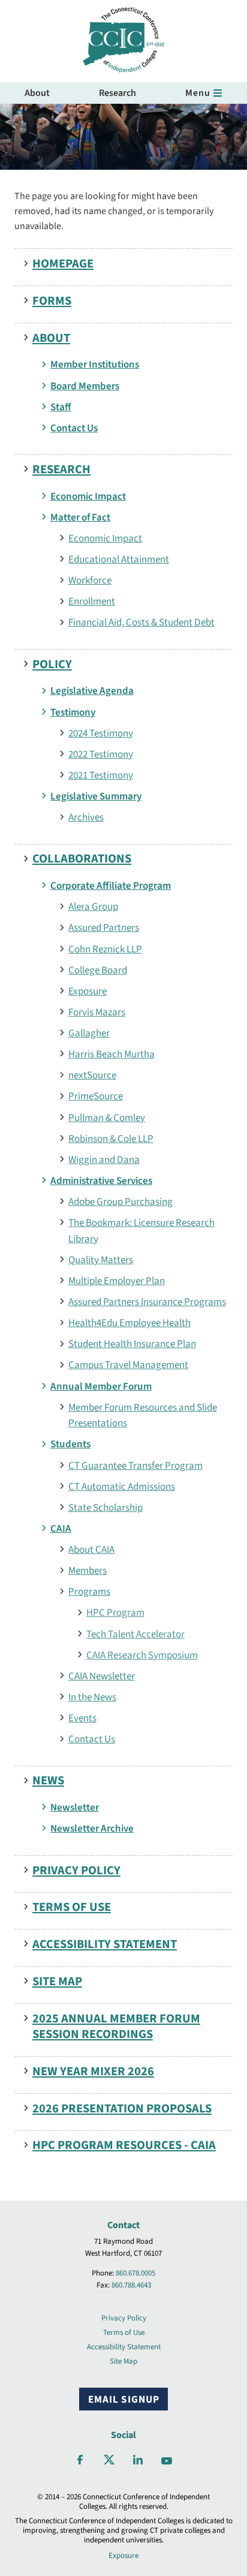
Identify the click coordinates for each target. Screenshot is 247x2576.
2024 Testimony (101, 733)
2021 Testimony (101, 775)
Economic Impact (88, 496)
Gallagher (89, 1033)
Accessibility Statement (105, 1944)
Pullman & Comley (107, 1118)
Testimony (73, 712)
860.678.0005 (135, 2273)
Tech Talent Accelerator (135, 1634)
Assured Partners (104, 928)
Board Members (85, 386)
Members (88, 1570)
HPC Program (115, 1612)
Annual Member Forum (101, 1386)
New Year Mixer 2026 (93, 2071)
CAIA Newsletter (102, 1676)
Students (70, 1444)
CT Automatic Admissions (122, 1487)
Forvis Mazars (97, 1012)
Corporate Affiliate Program (111, 886)
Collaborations (82, 859)
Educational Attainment (119, 559)
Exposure (88, 991)
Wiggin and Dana (104, 1160)
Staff (61, 407)
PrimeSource (96, 1096)
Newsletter (75, 1807)
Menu (198, 93)
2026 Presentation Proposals (122, 2108)
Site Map (57, 1981)
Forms (52, 301)
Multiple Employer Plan (117, 1281)
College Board (98, 970)
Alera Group (93, 907)
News (48, 1780)
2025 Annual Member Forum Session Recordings (116, 2027)
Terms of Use (72, 1907)
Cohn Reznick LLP (105, 949)
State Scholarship (106, 1508)
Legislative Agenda (92, 691)
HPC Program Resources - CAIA (124, 2145)
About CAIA (91, 1549)
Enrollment (92, 601)
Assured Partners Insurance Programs (147, 1302)
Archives (86, 817)
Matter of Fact (80, 517)
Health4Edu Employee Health (129, 1323)
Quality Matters (101, 1260)
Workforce (90, 580)
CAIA (61, 1529)
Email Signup (124, 2399)
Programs (89, 1591)
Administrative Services (101, 1181)
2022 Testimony (101, 754)
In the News (92, 1697)
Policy (52, 664)
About (37, 93)
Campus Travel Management (128, 1365)
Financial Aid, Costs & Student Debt (141, 622)
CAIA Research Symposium (142, 1655)
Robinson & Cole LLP (111, 1139)
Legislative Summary (96, 796)
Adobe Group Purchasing (121, 1202)
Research (118, 93)
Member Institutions (95, 364)
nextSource (92, 1075)
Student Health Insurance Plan (132, 1344)
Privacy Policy (76, 1870)
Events (82, 1718)
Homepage (63, 264)
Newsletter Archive (92, 1828)
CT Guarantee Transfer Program (135, 1466)
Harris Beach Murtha (112, 1054)
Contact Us (74, 428)
